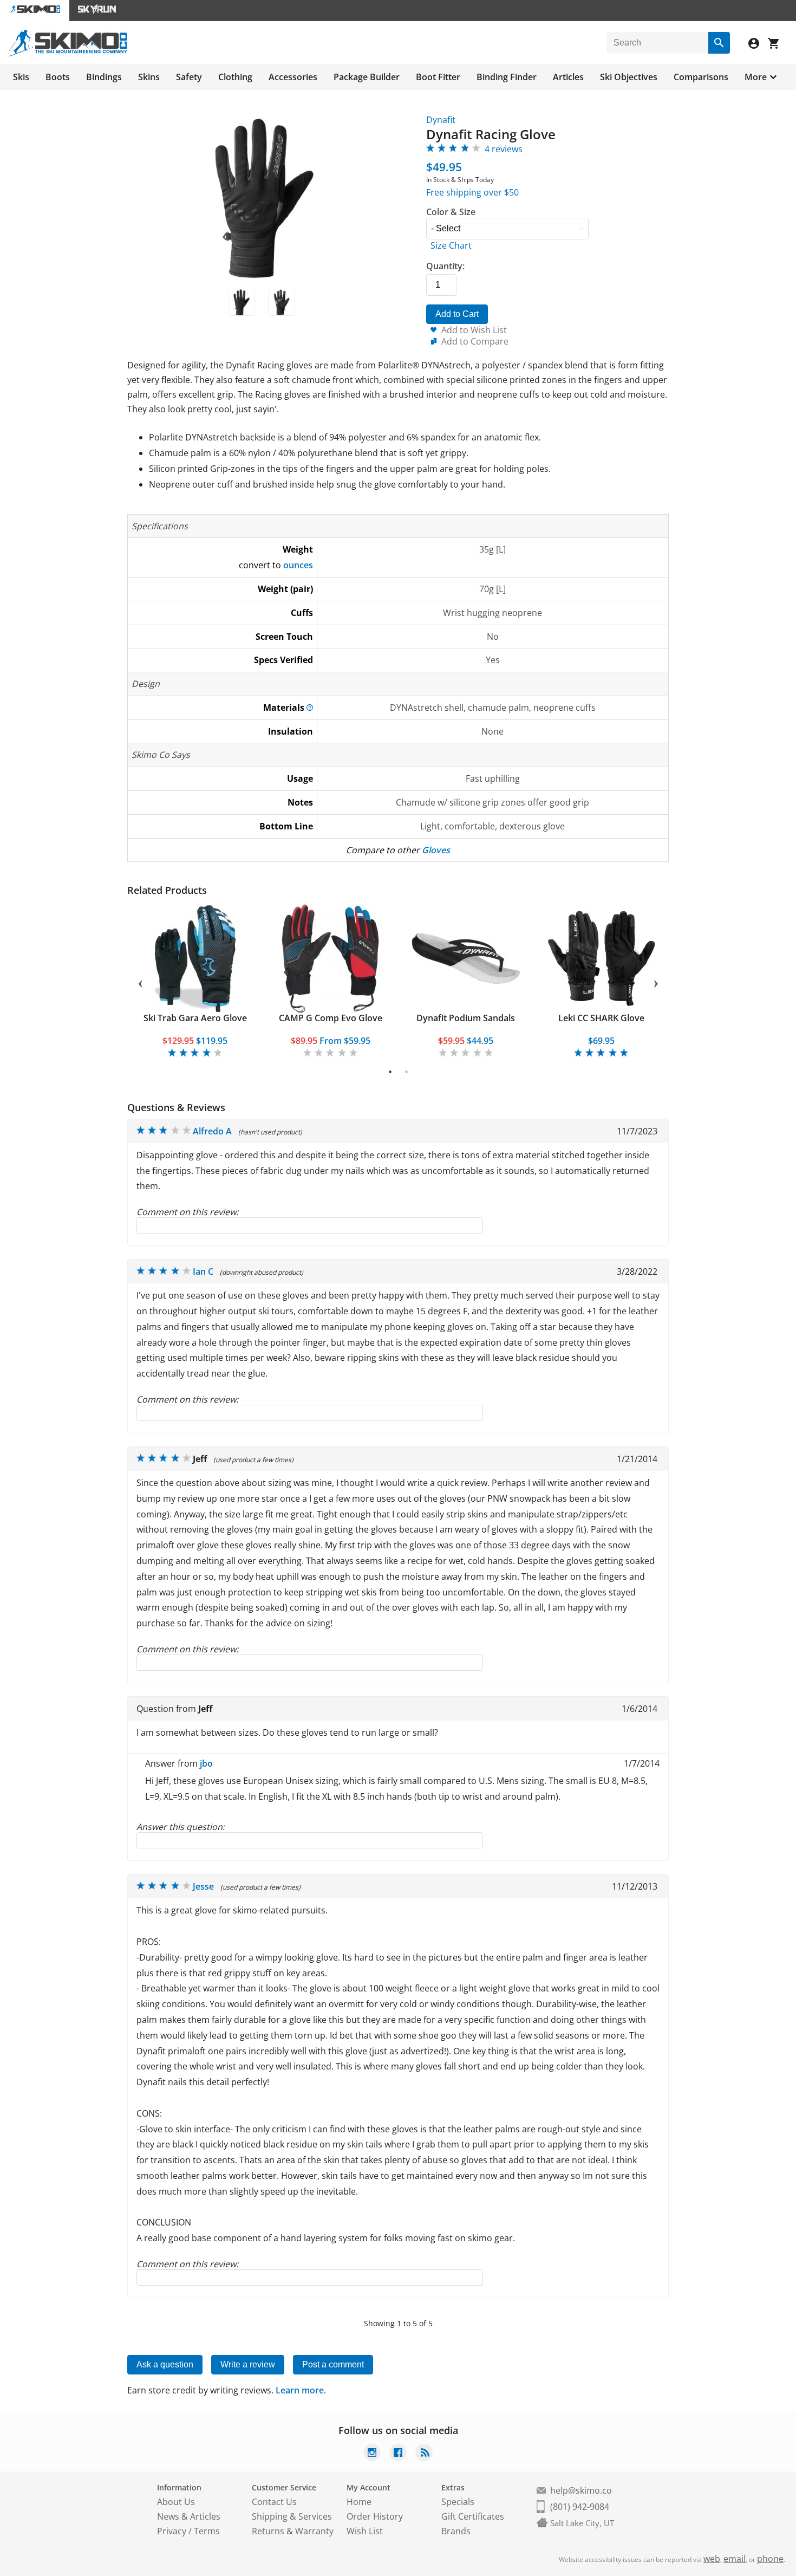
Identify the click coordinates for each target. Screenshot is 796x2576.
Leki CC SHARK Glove (601, 1018)
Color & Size (451, 212)
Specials (458, 2502)
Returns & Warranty (293, 2531)
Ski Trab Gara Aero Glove (195, 1018)
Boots (58, 77)
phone (770, 2559)
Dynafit (441, 120)
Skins (149, 77)
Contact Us (274, 2502)
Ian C (203, 1271)
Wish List (365, 2531)
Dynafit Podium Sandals (466, 1018)
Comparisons (701, 77)
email (735, 2559)
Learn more (300, 2390)
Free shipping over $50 (472, 192)
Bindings (104, 77)
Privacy (172, 2531)
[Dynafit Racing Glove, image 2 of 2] (282, 302)
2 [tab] (406, 1072)
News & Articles (189, 2516)
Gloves (436, 850)
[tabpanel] (195, 981)
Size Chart (451, 245)
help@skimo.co (581, 2490)
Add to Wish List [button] (474, 330)
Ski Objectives (629, 77)
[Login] (758, 45)
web (712, 2559)
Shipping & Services (292, 2516)
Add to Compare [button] (475, 341)
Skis (21, 77)
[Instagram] (372, 2454)
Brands (456, 2531)
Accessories (293, 77)
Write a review (248, 2364)
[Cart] (778, 45)
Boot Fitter (438, 77)
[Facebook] (398, 2454)
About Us (176, 2502)
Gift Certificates (473, 2516)
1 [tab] (390, 1072)
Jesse (203, 1886)
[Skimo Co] (68, 54)
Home (359, 2502)
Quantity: (445, 266)
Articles (568, 77)
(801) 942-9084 (580, 2507)
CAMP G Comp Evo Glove (331, 1018)
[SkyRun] (97, 11)
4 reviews (504, 149)
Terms (207, 2531)
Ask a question (165, 2364)
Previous (140, 982)
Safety (189, 77)
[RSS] (424, 2454)
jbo (206, 1763)
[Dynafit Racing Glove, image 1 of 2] (242, 302)
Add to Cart (457, 314)
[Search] (719, 43)
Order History (375, 2516)
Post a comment (333, 2364)
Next (656, 982)
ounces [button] (298, 565)
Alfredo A (212, 1131)
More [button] (756, 77)
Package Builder (367, 77)
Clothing (235, 77)
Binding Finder (507, 77)
